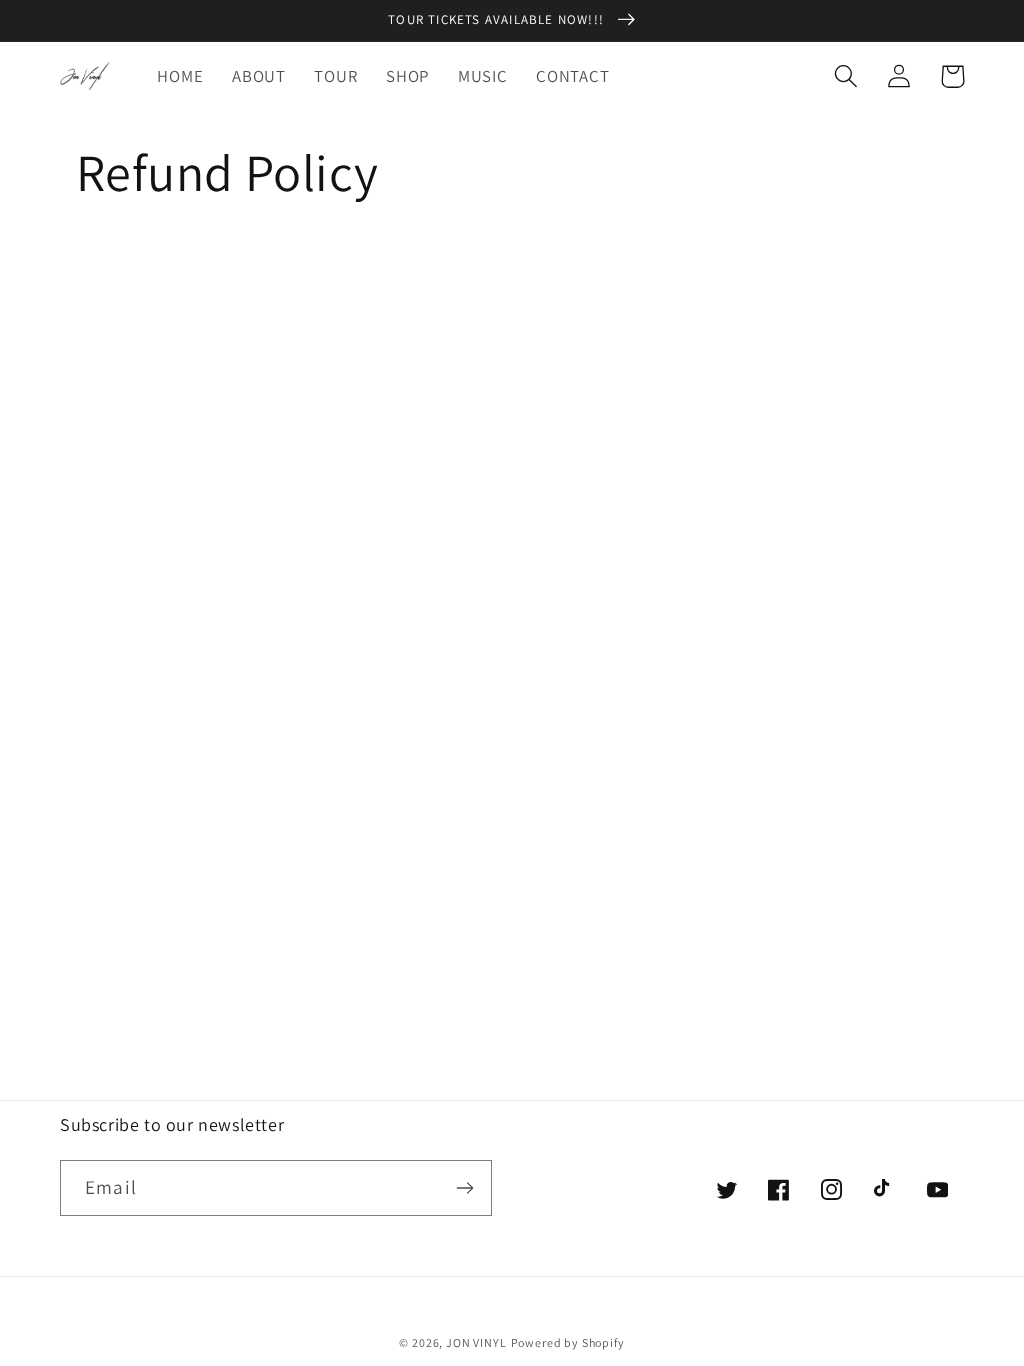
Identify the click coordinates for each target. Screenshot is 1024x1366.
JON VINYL (476, 1342)
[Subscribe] (464, 1188)
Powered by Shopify (568, 1342)
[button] (846, 76)
